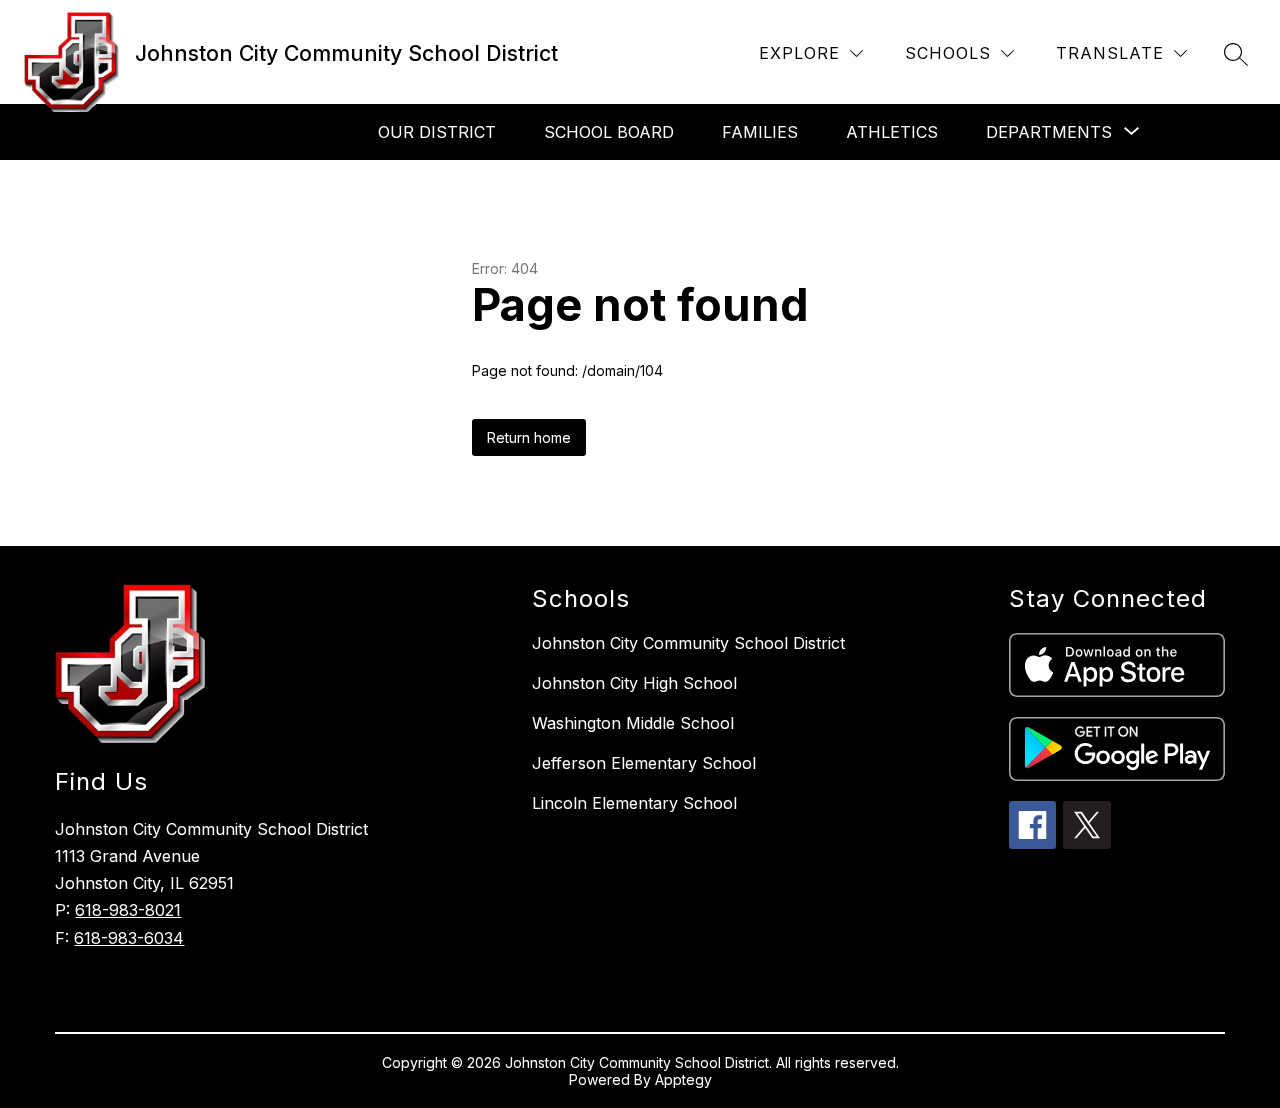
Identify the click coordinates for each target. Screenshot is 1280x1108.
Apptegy (683, 1079)
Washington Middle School (633, 723)
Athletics (892, 132)
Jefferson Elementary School (644, 763)
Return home (529, 437)
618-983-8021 (128, 910)
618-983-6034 (129, 938)
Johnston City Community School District (688, 643)
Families (760, 132)
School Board (609, 132)
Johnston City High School (634, 683)
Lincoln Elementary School (634, 803)
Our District (437, 132)
